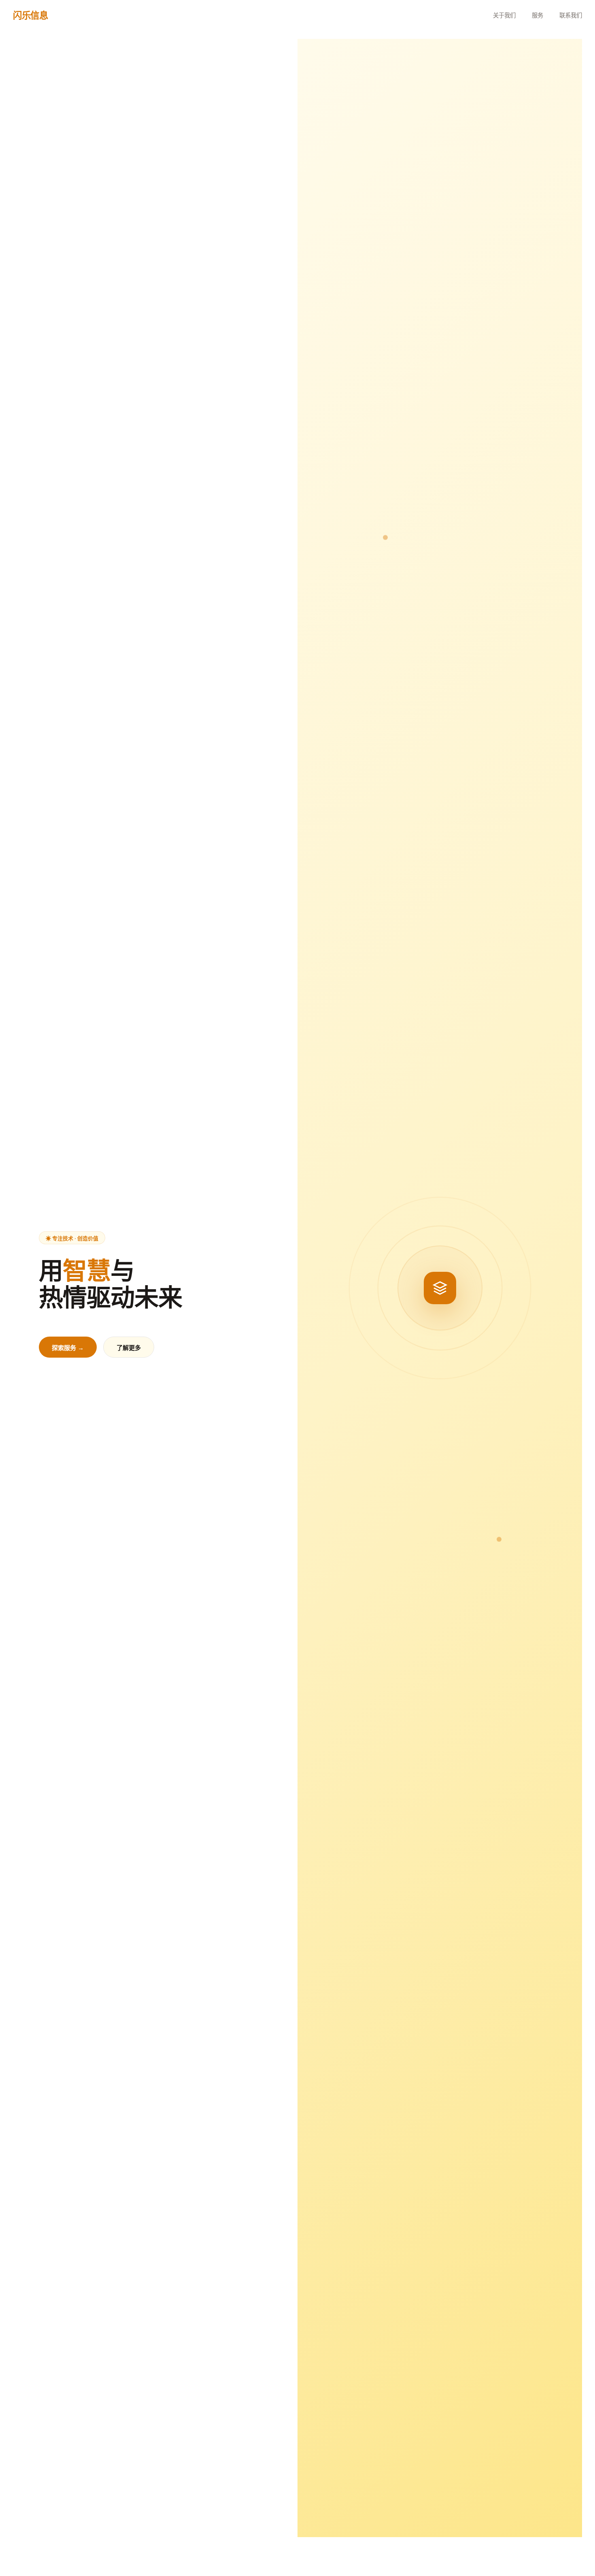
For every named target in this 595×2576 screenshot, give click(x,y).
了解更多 (129, 1348)
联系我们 (571, 15)
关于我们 (504, 15)
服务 (538, 15)
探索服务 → (68, 1348)
